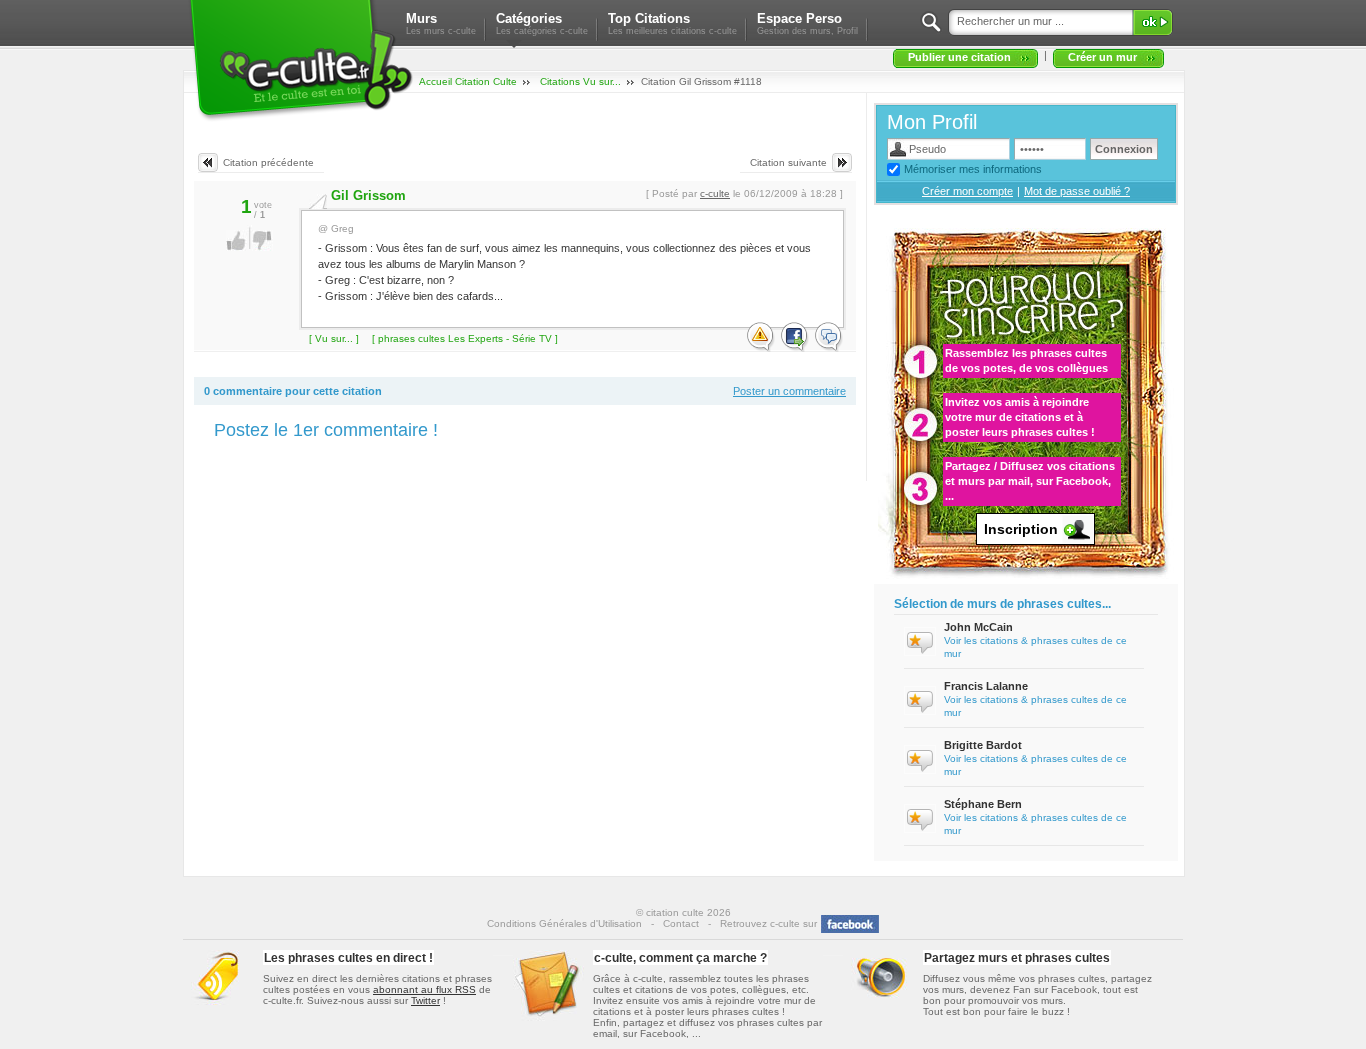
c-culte (715, 193)
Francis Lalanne (986, 686)
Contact (681, 923)
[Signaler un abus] (761, 338)
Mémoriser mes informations (973, 169)
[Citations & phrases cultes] (300, 121)
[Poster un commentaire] (829, 338)
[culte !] (236, 247)
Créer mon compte (967, 191)
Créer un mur (1102, 57)
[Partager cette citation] (795, 338)
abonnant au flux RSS (424, 989)
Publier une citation (959, 57)
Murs (441, 23)
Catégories (542, 23)
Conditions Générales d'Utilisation (564, 923)
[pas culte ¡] (262, 247)
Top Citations (672, 23)
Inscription (1021, 529)
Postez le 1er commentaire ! (326, 430)
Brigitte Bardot (983, 745)
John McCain (978, 627)
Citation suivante (788, 162)
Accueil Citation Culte (468, 81)
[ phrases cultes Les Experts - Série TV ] (465, 338)
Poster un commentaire (789, 391)
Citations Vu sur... (580, 81)
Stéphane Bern (983, 804)
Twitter (425, 1000)
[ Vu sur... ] (334, 338)
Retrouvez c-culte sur (768, 923)
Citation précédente (268, 162)
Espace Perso (807, 23)
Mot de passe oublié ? (1077, 191)
